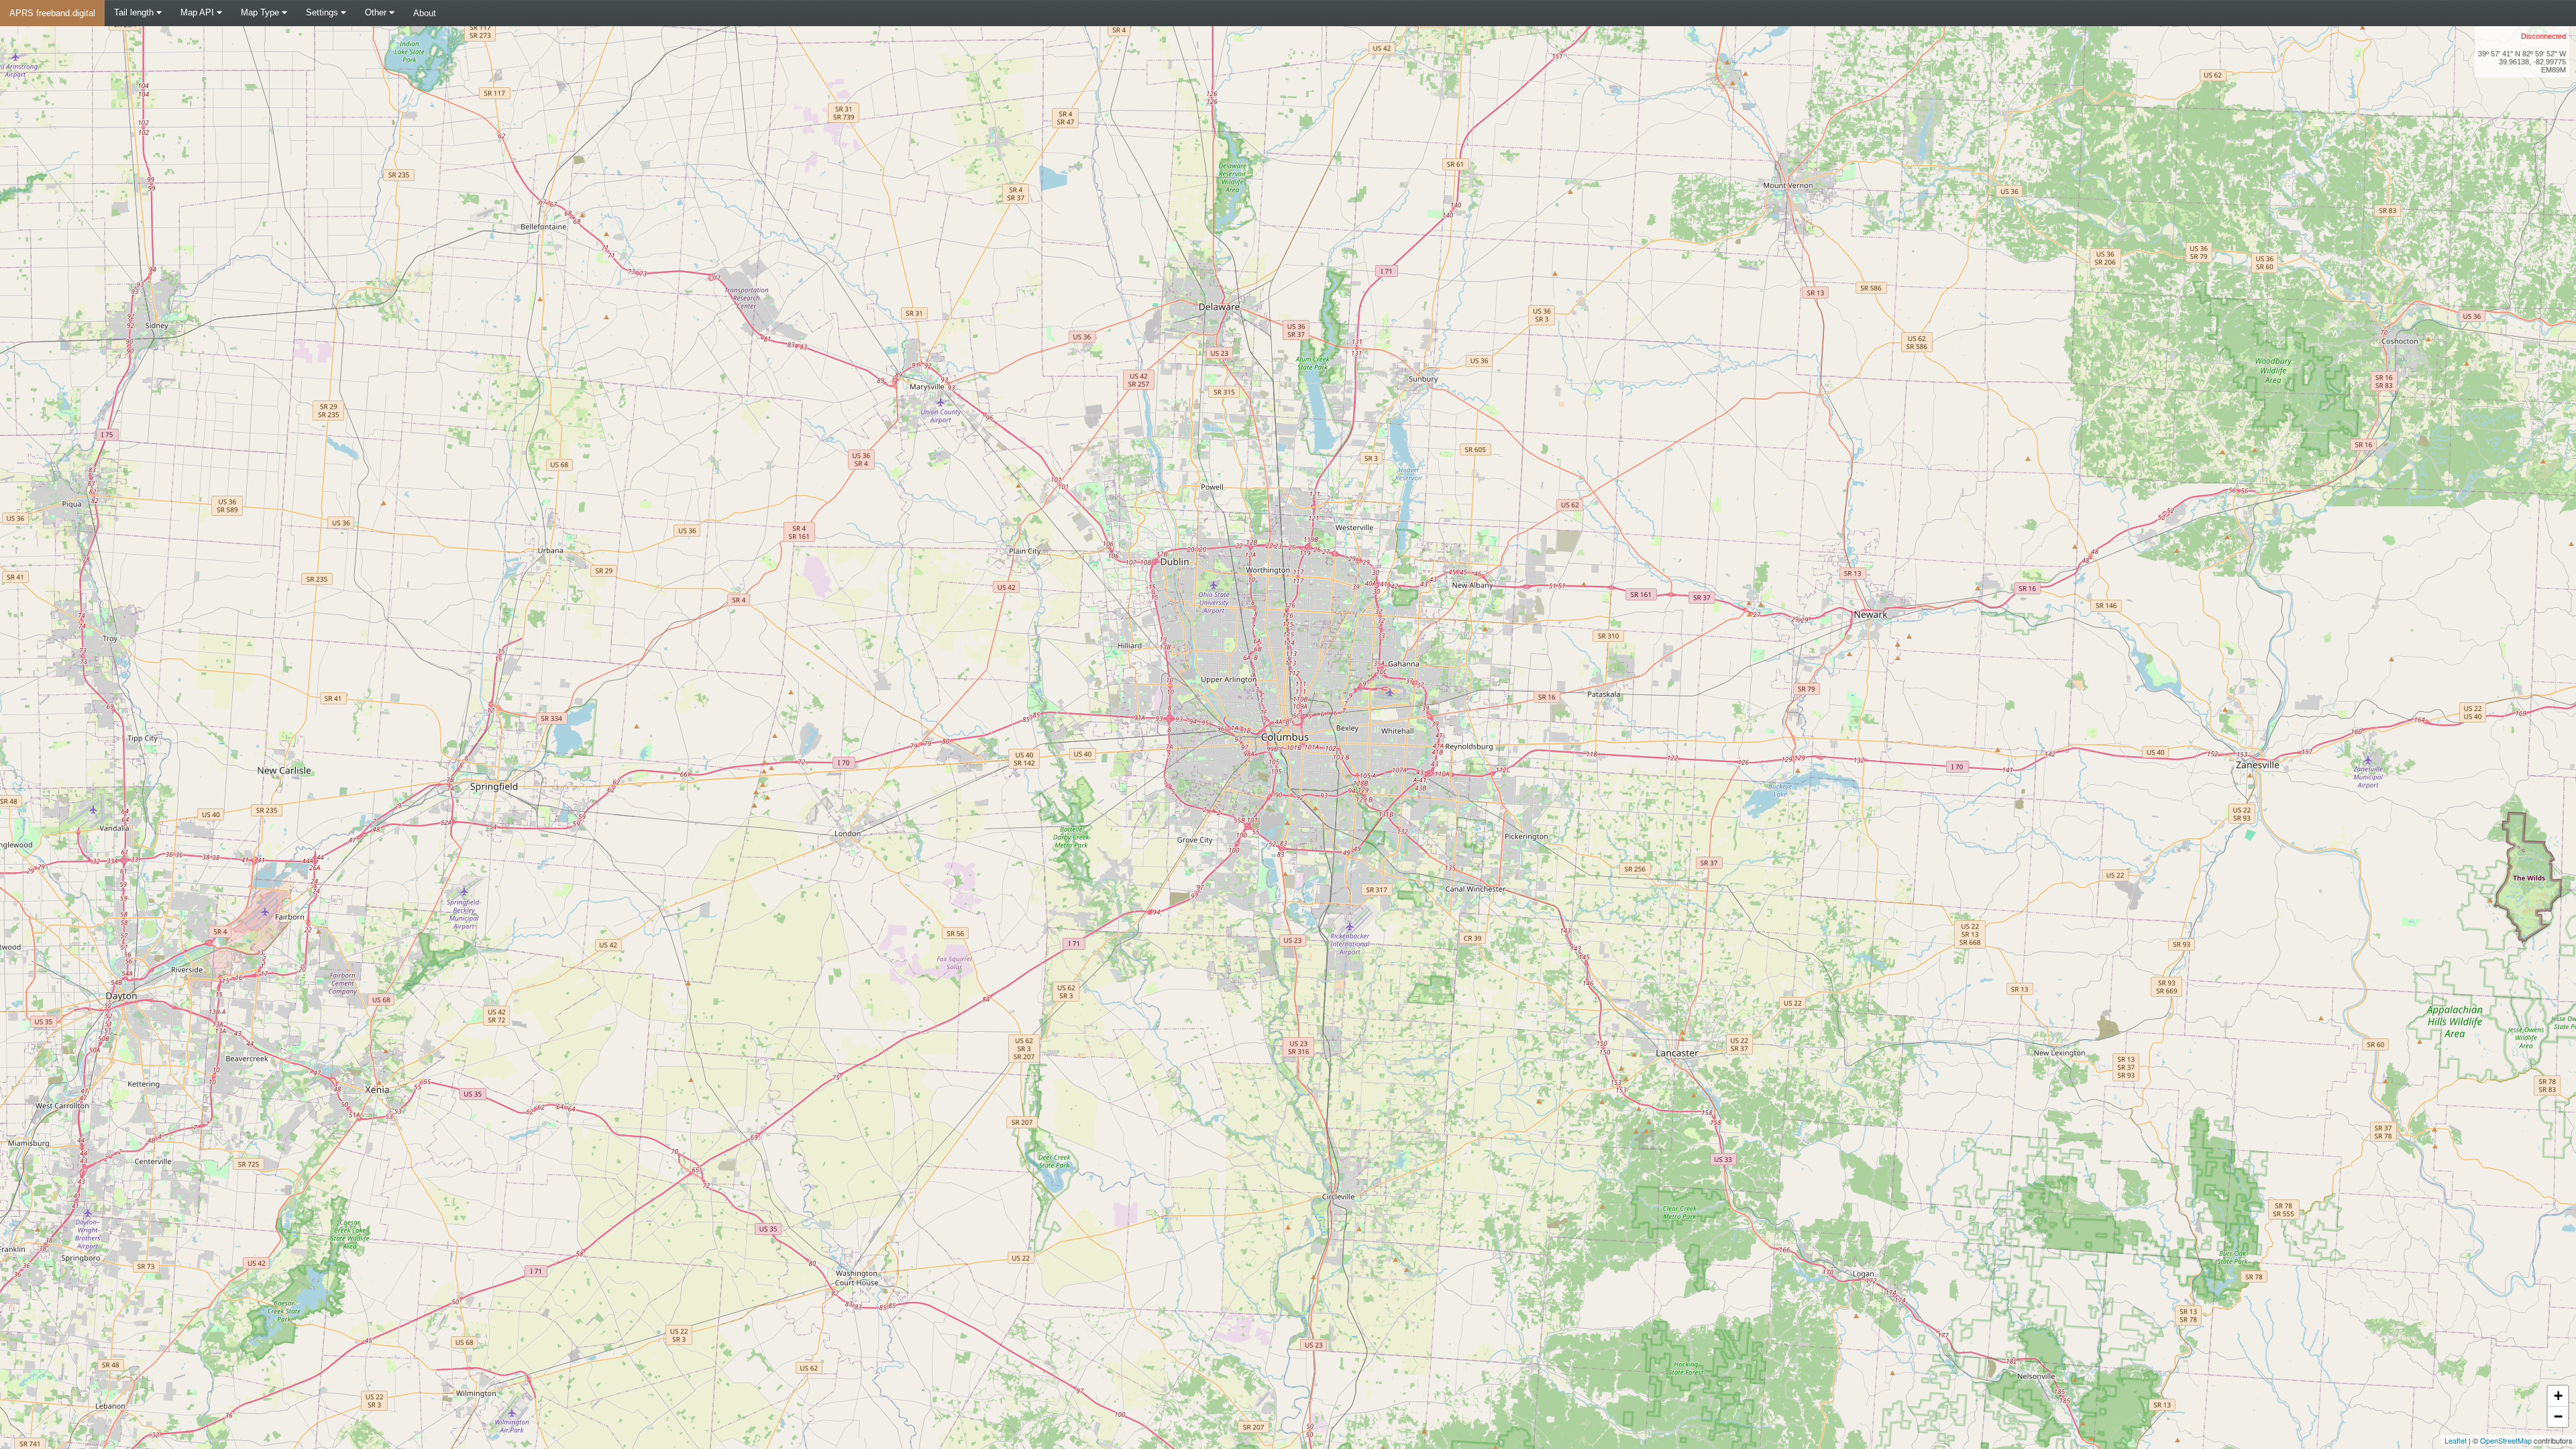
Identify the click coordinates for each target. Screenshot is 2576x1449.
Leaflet (2456, 1440)
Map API (199, 12)
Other (377, 12)
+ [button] (2558, 1396)
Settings (323, 12)
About (425, 13)
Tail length (135, 12)
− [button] (2558, 1416)
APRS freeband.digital (52, 13)
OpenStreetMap (2506, 1440)
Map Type (261, 12)
